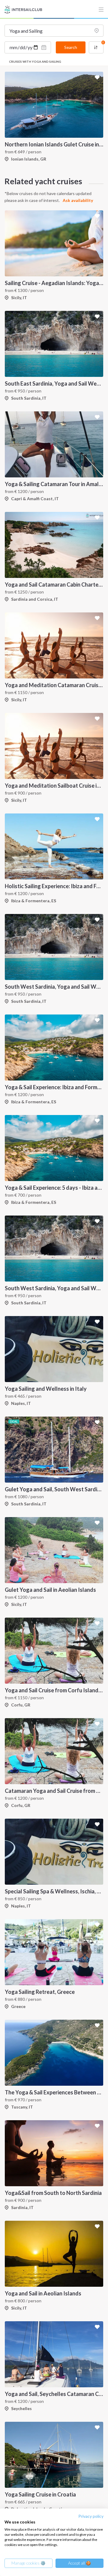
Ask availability (78, 200)
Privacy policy (91, 2516)
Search (71, 47)
